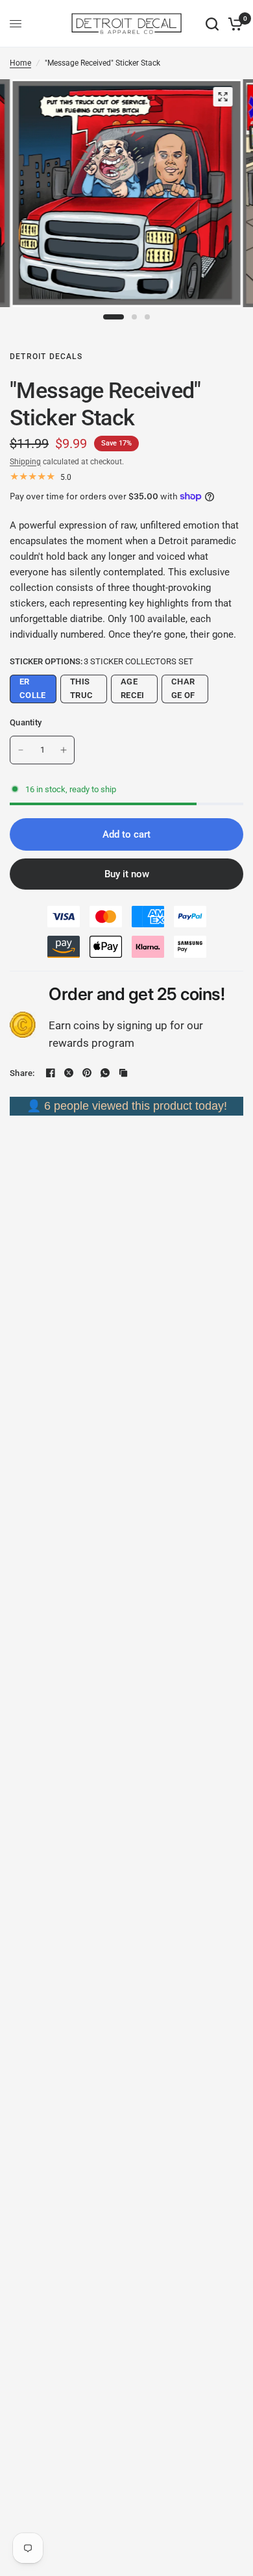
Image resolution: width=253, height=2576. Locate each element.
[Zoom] (223, 97)
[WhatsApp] (105, 1073)
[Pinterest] (87, 1073)
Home (20, 63)
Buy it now (127, 874)
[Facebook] (51, 1073)
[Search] (212, 24)
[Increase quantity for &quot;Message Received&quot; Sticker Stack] (64, 750)
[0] (233, 24)
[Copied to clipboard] (123, 1073)
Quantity (26, 722)
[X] (69, 1073)
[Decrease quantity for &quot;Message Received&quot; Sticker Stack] (21, 750)
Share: (22, 1073)
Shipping (25, 462)
